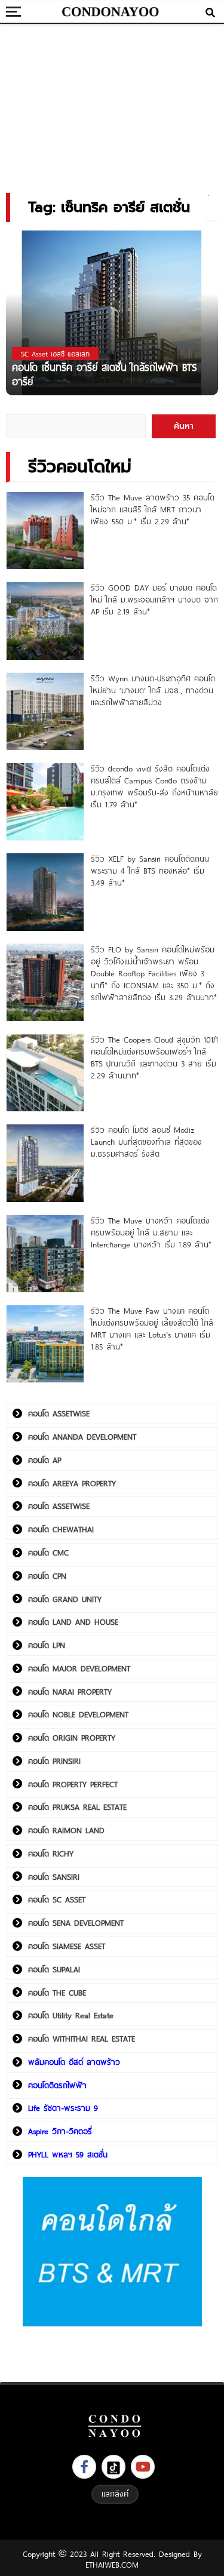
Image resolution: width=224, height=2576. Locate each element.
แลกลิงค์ (115, 2494)
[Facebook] (84, 2467)
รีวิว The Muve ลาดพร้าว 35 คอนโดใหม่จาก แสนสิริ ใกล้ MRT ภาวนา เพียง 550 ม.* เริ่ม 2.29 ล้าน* (153, 509)
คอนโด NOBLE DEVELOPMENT (78, 1714)
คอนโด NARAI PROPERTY (70, 1692)
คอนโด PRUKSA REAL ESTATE (77, 1807)
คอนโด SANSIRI (54, 1877)
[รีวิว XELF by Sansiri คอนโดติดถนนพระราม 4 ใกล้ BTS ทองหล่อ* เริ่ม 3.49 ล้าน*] (45, 892)
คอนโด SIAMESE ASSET (67, 1946)
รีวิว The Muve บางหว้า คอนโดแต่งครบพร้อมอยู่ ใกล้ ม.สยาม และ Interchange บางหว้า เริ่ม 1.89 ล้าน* (151, 1232)
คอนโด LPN (47, 1645)
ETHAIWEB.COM (112, 2565)
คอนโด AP (45, 1460)
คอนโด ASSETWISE (59, 1413)
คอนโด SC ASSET (57, 1899)
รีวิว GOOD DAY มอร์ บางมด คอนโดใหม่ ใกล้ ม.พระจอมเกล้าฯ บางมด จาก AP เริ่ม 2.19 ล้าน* (154, 600)
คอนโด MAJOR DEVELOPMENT (79, 1668)
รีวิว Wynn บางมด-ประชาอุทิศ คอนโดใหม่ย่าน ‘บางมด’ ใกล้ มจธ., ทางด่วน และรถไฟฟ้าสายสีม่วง (153, 690)
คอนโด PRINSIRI (54, 1761)
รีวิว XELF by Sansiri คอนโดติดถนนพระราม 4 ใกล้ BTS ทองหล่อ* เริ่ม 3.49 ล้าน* (150, 871)
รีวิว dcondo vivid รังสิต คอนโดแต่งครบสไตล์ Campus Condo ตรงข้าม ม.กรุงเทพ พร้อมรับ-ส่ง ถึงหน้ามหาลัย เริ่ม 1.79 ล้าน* (154, 786)
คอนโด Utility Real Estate (71, 2015)
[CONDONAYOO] (111, 12)
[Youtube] (143, 2467)
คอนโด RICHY (51, 1853)
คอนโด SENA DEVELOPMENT (76, 1923)
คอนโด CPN (47, 1576)
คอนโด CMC (48, 1553)
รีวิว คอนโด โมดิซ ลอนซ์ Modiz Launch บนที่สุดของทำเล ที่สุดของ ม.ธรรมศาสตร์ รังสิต (146, 1142)
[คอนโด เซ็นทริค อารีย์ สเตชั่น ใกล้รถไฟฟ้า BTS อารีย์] (112, 312)
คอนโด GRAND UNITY (65, 1599)
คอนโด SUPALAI (54, 1969)
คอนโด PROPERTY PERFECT (73, 1784)
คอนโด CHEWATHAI (61, 1529)
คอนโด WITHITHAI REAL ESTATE (82, 2039)
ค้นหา (184, 426)
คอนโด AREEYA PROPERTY (72, 1483)
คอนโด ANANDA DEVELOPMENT (82, 1437)
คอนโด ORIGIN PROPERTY (72, 1738)
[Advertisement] (112, 104)
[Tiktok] (113, 2467)
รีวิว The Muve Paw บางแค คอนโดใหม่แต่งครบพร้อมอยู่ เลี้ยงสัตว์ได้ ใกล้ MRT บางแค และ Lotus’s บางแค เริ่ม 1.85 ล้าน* (152, 1329)
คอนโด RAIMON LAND (66, 1830)
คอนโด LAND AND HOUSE (73, 1622)
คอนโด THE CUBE (57, 1993)
